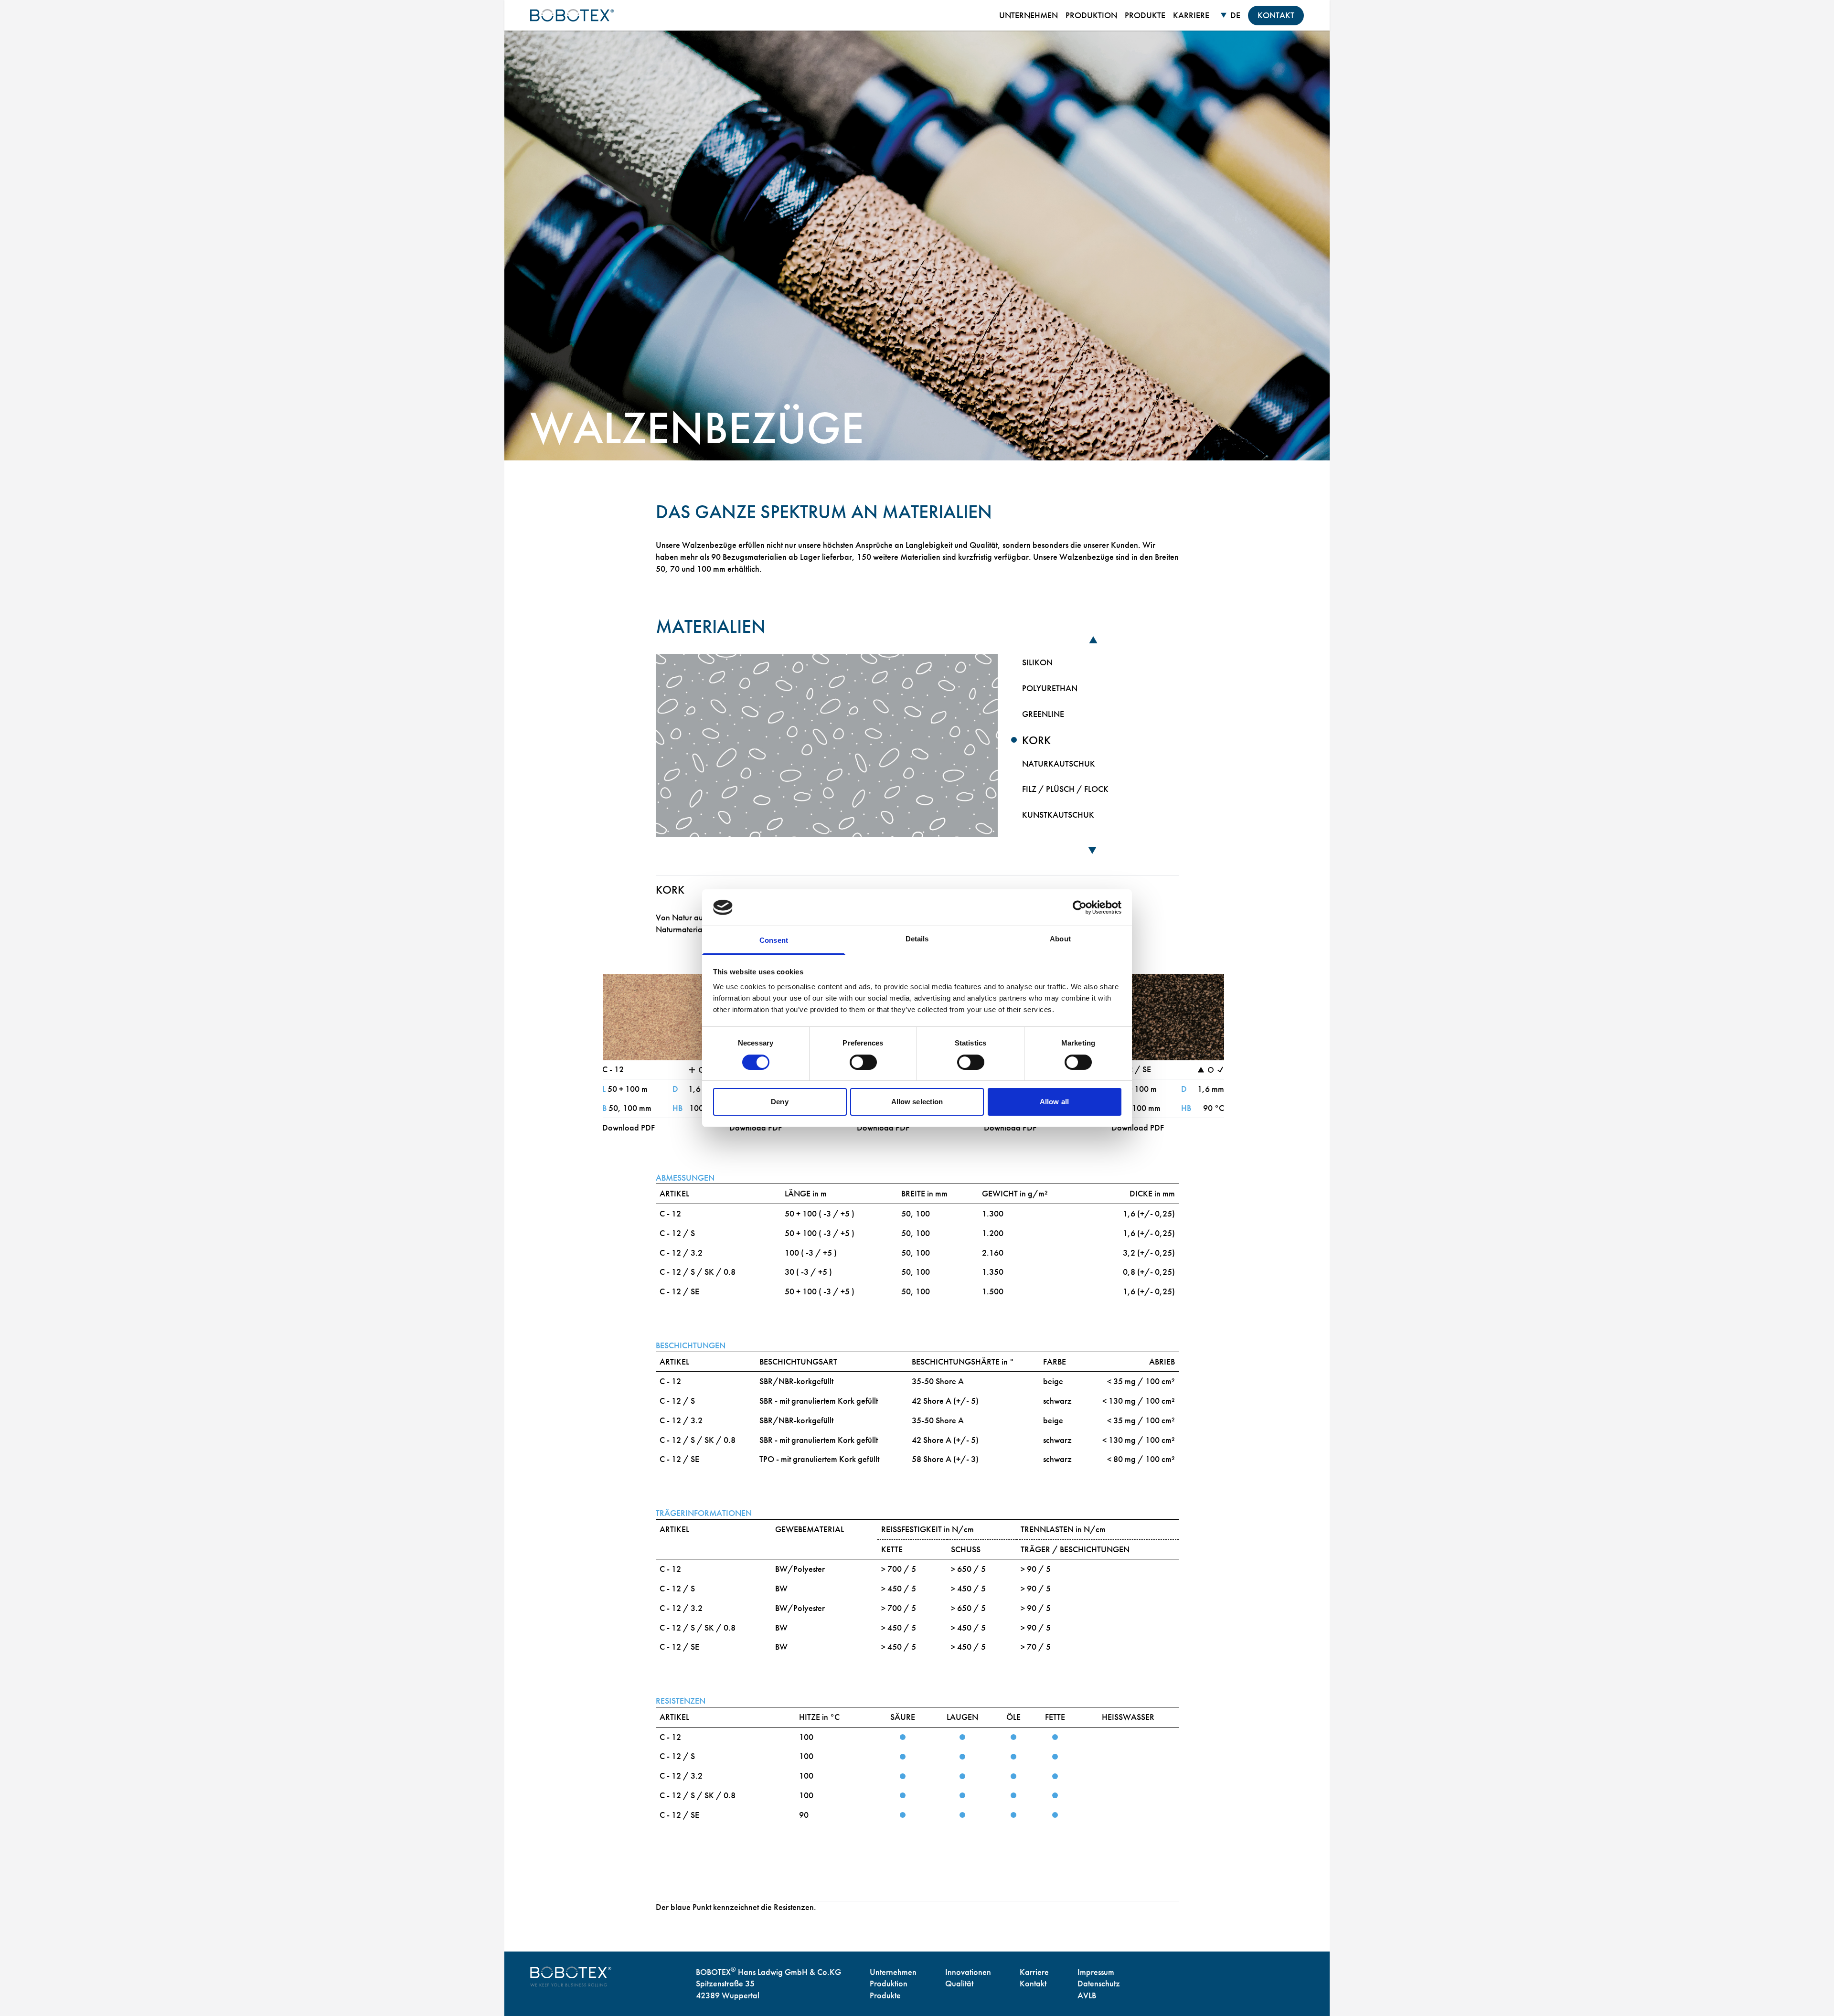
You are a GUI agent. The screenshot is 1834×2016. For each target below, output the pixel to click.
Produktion (889, 1983)
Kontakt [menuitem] (1276, 15)
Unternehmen (893, 1972)
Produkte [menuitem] (1145, 15)
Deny (779, 1102)
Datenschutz (1099, 1983)
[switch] (863, 1062)
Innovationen (968, 1972)
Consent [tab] (774, 940)
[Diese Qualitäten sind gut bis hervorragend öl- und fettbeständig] (692, 1070)
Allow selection (917, 1102)
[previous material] (1093, 639)
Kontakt (1033, 1983)
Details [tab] (917, 939)
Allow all (1054, 1102)
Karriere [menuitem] (1191, 15)
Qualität (959, 1983)
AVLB (1087, 1995)
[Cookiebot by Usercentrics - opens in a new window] (1080, 907)
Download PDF (629, 1127)
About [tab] (1060, 939)
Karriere (1034, 1972)
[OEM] (1220, 1070)
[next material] (1093, 852)
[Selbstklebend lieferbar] (1211, 1070)
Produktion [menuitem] (1091, 15)
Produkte (885, 1995)
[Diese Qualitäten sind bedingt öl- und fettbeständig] (1201, 1070)
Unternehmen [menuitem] (1029, 15)
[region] (1093, 745)
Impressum (1096, 1972)
